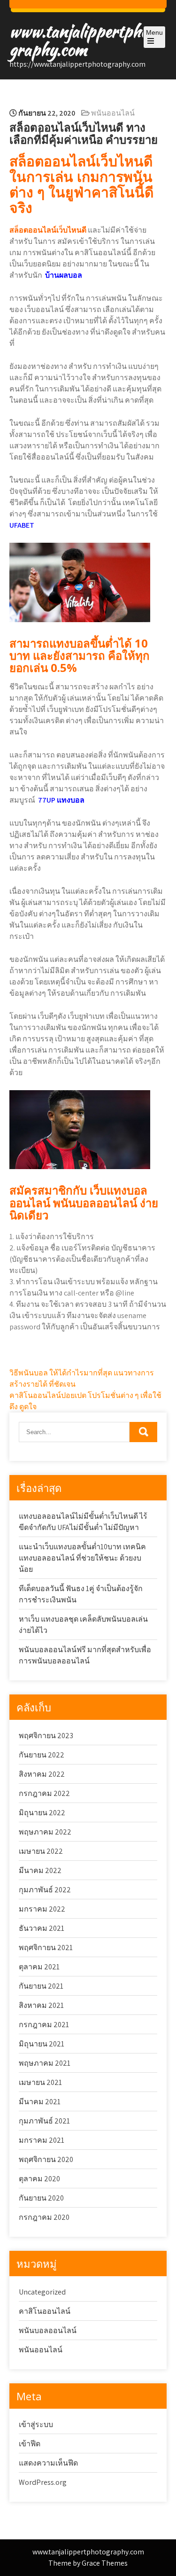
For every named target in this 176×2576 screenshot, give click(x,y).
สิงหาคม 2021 (41, 2005)
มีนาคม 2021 (40, 2102)
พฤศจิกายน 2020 (46, 2159)
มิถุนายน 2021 (42, 2044)
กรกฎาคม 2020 (44, 2217)
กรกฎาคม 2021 (44, 2025)
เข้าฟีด (30, 2444)
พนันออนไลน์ (113, 113)
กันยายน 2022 (42, 1755)
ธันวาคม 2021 (42, 1928)
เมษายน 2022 (41, 1851)
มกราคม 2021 (42, 2140)
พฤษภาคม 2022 (45, 1832)
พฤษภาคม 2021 (45, 2063)
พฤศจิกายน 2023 (46, 1736)
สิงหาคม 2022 (42, 1774)
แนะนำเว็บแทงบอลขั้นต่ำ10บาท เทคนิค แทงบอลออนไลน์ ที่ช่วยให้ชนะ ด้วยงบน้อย (82, 1558)
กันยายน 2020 (41, 2198)
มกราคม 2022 (42, 1909)
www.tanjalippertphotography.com (85, 40)
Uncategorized (42, 2292)
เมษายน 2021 (40, 2082)
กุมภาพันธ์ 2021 (44, 2121)
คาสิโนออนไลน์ (45, 2311)
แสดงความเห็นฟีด (48, 2463)
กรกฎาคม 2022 (44, 1793)
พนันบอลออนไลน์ (48, 2330)
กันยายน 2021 (41, 1986)
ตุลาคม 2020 (39, 2179)
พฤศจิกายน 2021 (46, 1948)
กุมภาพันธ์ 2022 (45, 1890)
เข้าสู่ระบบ (36, 2424)
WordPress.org (43, 2482)
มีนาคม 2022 (40, 1870)
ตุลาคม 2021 (39, 1967)
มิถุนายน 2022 (42, 1813)
